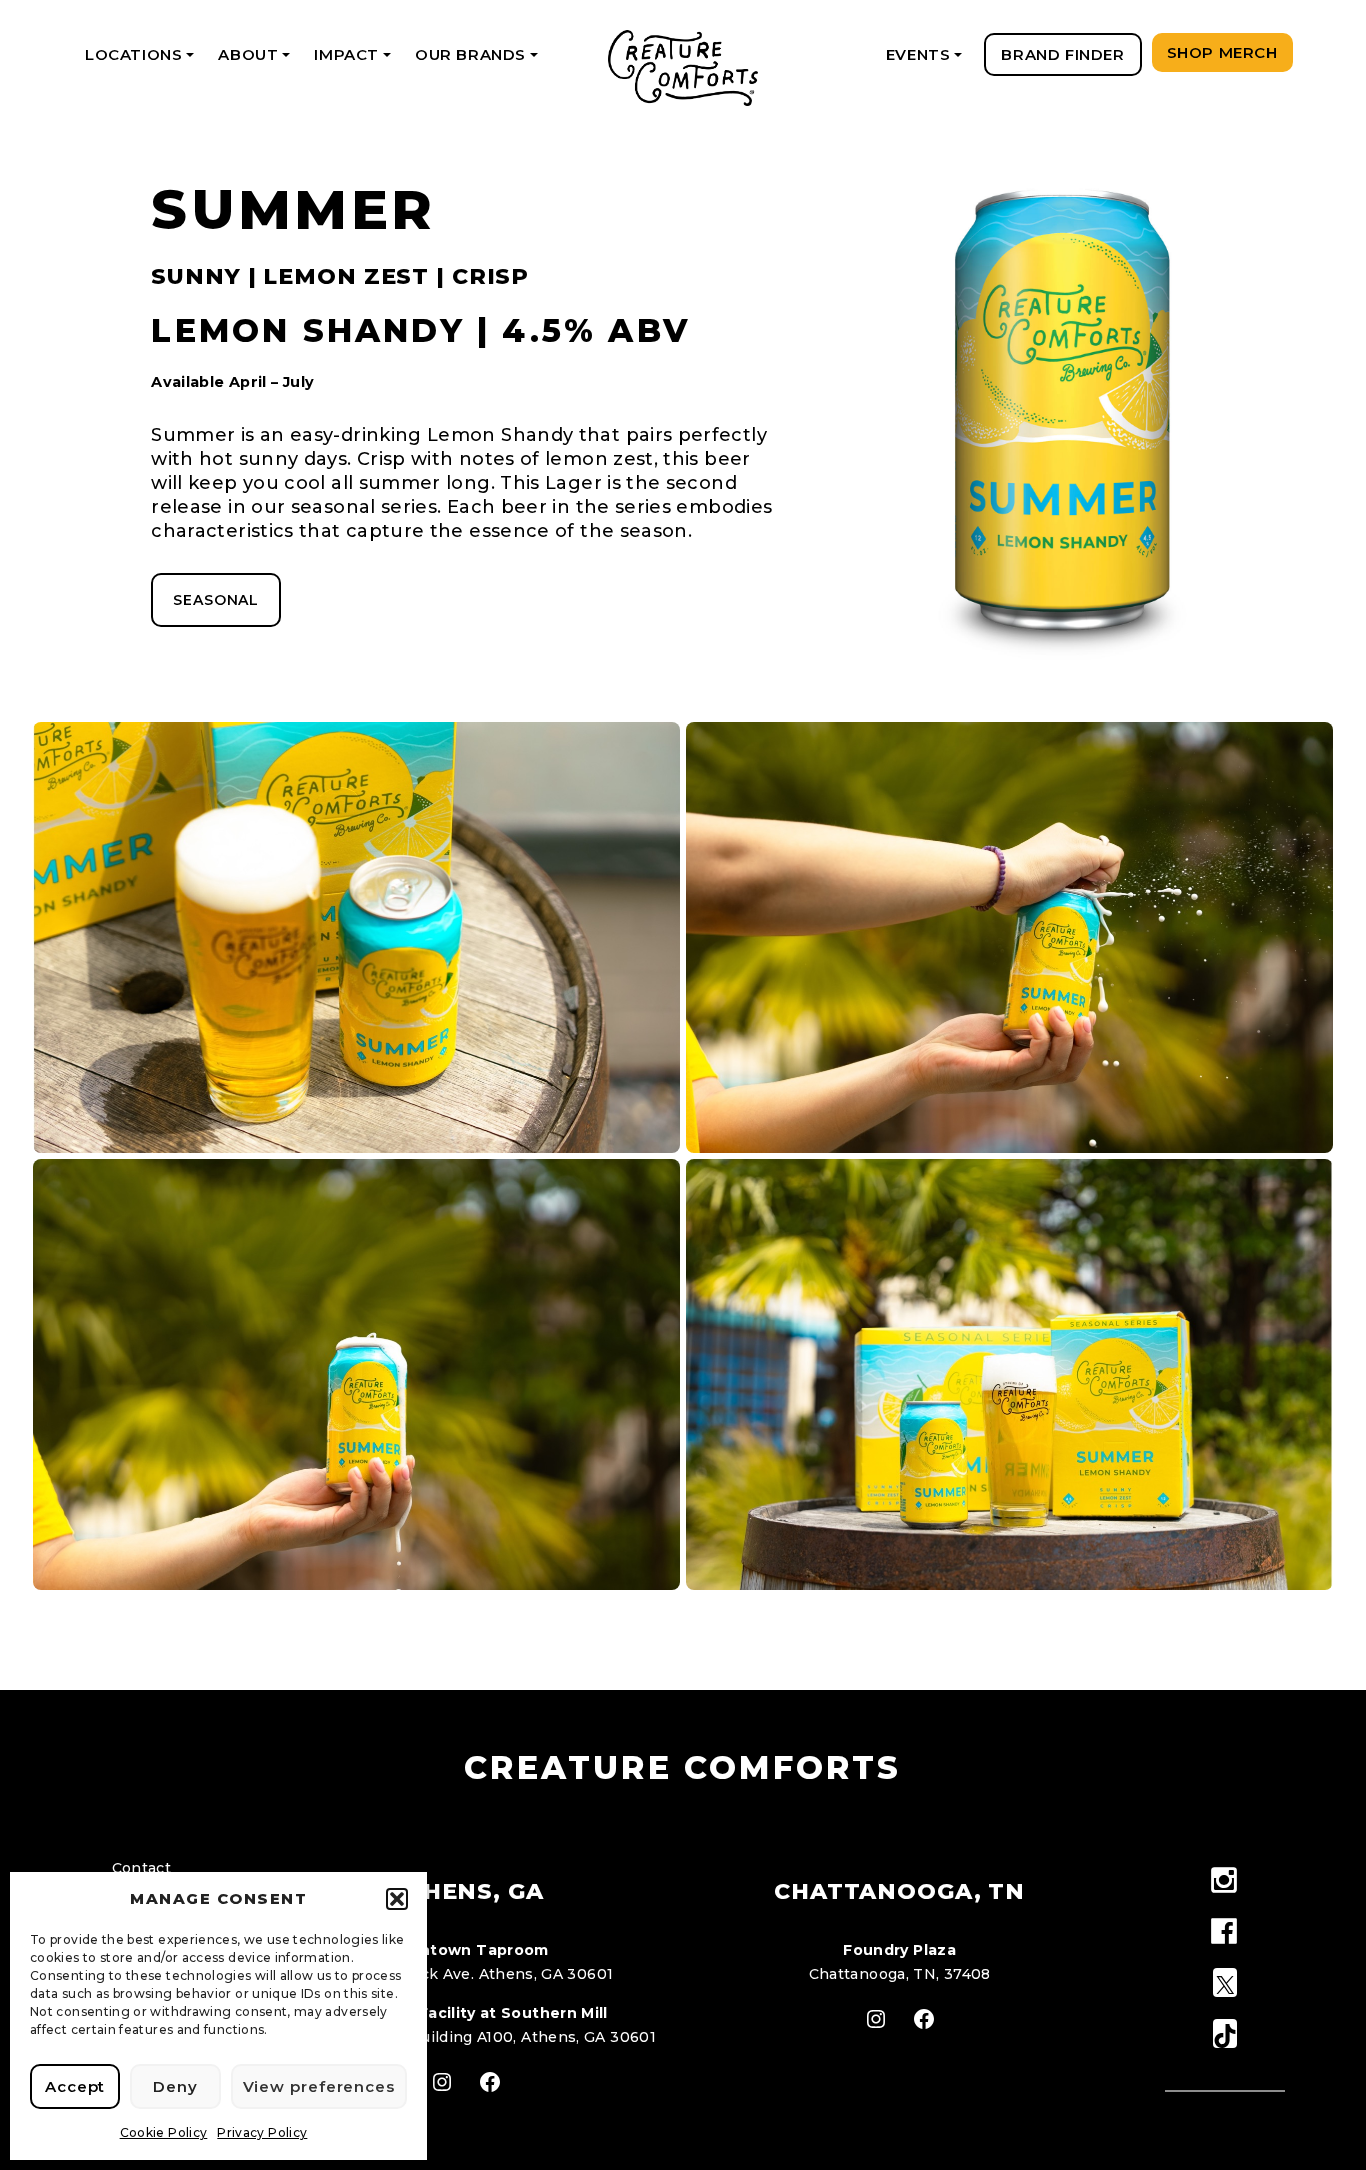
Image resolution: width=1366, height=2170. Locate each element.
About (257, 60)
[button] (397, 1899)
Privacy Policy (262, 2132)
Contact (142, 1868)
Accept (75, 2086)
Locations (143, 60)
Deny (175, 2086)
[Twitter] (1224, 1983)
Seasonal (216, 600)
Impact (355, 60)
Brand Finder (1062, 54)
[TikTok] (1224, 2034)
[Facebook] (1224, 1932)
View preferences (319, 2086)
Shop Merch (1222, 52)
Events (927, 60)
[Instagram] (1224, 1881)
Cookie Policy (164, 2132)
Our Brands (480, 60)
